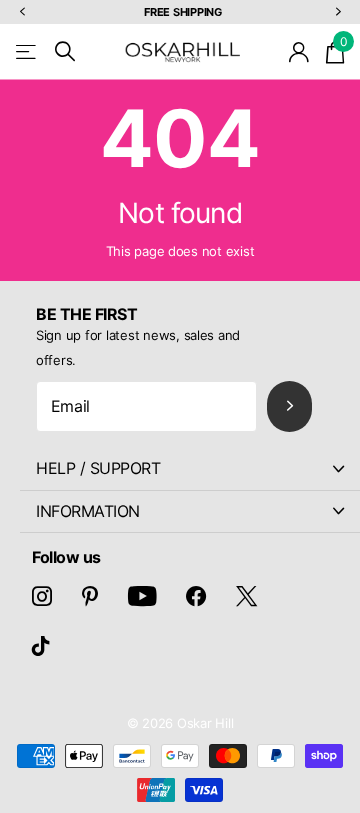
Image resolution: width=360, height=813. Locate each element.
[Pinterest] (90, 596)
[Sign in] (299, 52)
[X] (246, 596)
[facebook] (196, 596)
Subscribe (289, 406)
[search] (65, 51)
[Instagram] (42, 596)
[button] (22, 12)
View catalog (27, 51)
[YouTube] (142, 596)
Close (190, 469)
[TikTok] (41, 646)
